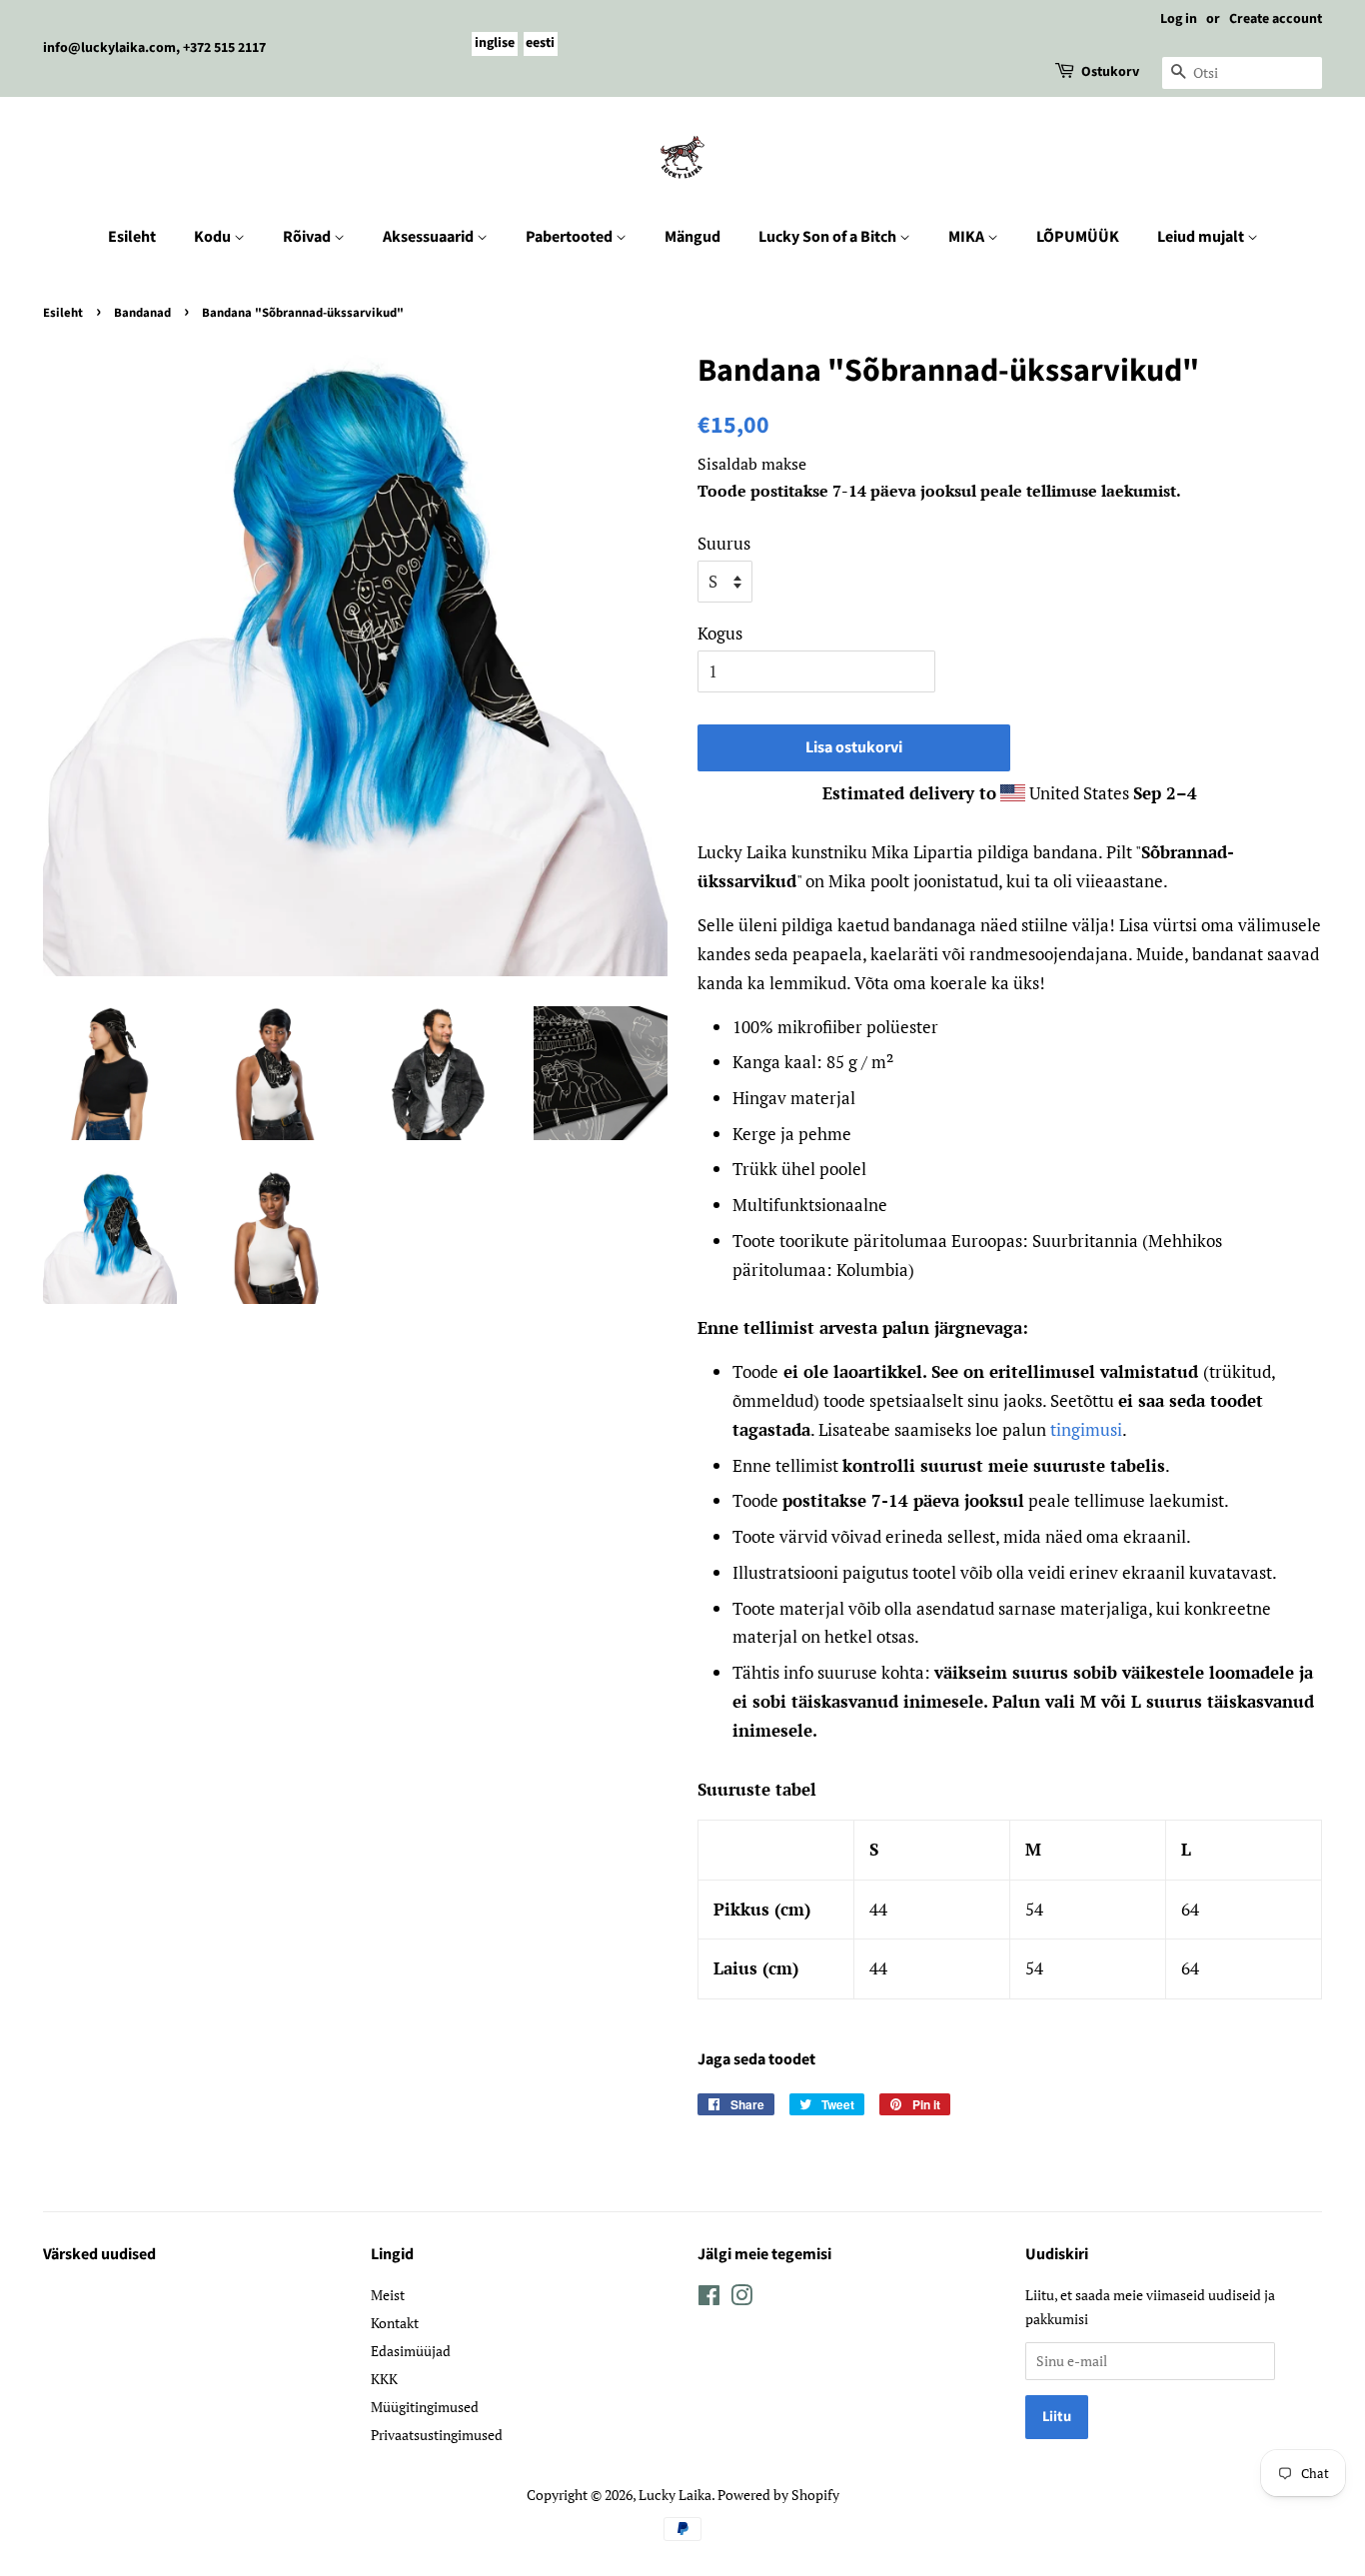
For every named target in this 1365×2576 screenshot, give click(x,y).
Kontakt (395, 2323)
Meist (388, 2295)
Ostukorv (1110, 72)
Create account (1276, 19)
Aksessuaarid (430, 237)
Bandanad (142, 313)
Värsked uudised (99, 2254)
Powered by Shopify (778, 2495)
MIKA (968, 237)
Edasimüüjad (411, 2351)
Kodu (214, 237)
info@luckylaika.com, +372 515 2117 (154, 48)
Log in (1179, 19)
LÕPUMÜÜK (1078, 237)
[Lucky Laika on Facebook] (709, 2299)
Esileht (132, 237)
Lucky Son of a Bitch (829, 237)
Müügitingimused (425, 2407)
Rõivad (308, 237)
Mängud (692, 237)
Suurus (724, 543)
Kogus (720, 633)
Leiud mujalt (1202, 237)
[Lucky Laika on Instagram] (741, 2299)
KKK (384, 2379)
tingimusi (1086, 1429)
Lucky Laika (675, 2495)
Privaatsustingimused (437, 2435)
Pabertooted (571, 237)
